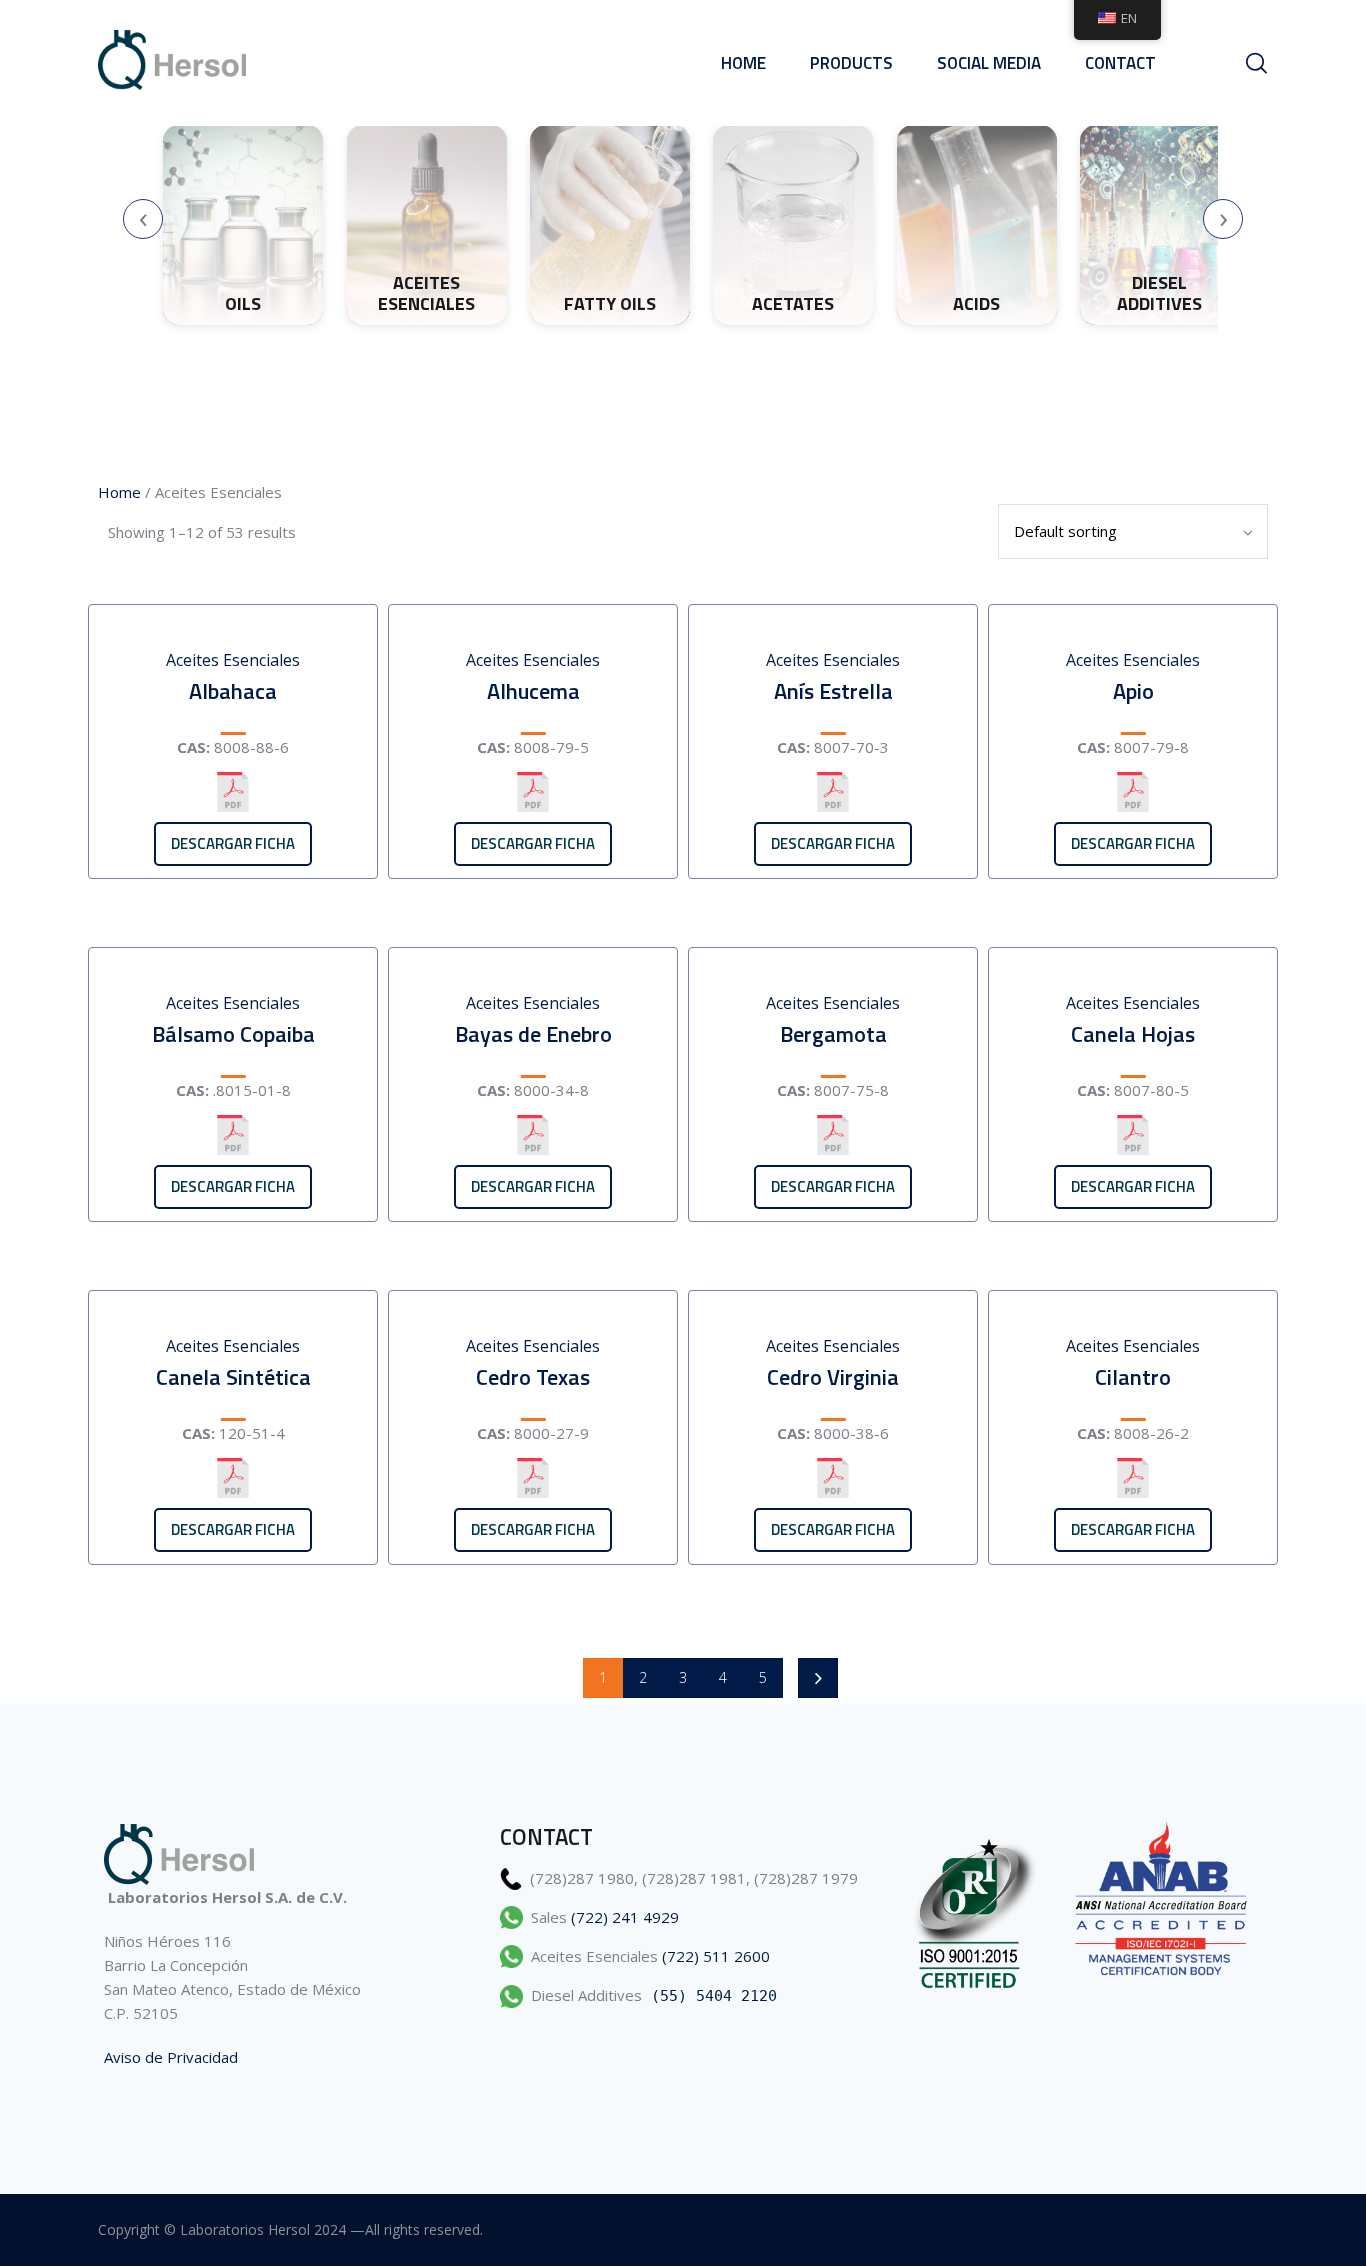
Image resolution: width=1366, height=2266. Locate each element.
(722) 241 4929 (625, 1917)
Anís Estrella (833, 691)
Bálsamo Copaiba (233, 1034)
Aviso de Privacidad (171, 2057)
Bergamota (833, 1034)
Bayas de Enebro (533, 1034)
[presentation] (143, 219)
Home (743, 63)
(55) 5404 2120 (714, 1996)
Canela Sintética (233, 1377)
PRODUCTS (851, 63)
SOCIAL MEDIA (989, 63)
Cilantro (1133, 1377)
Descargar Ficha (233, 843)
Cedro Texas (533, 1377)
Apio (1133, 691)
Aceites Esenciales (233, 660)
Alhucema (533, 691)
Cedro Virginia (833, 1377)
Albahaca (233, 691)
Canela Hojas (1133, 1034)
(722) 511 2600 (716, 1956)
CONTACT (1120, 63)
